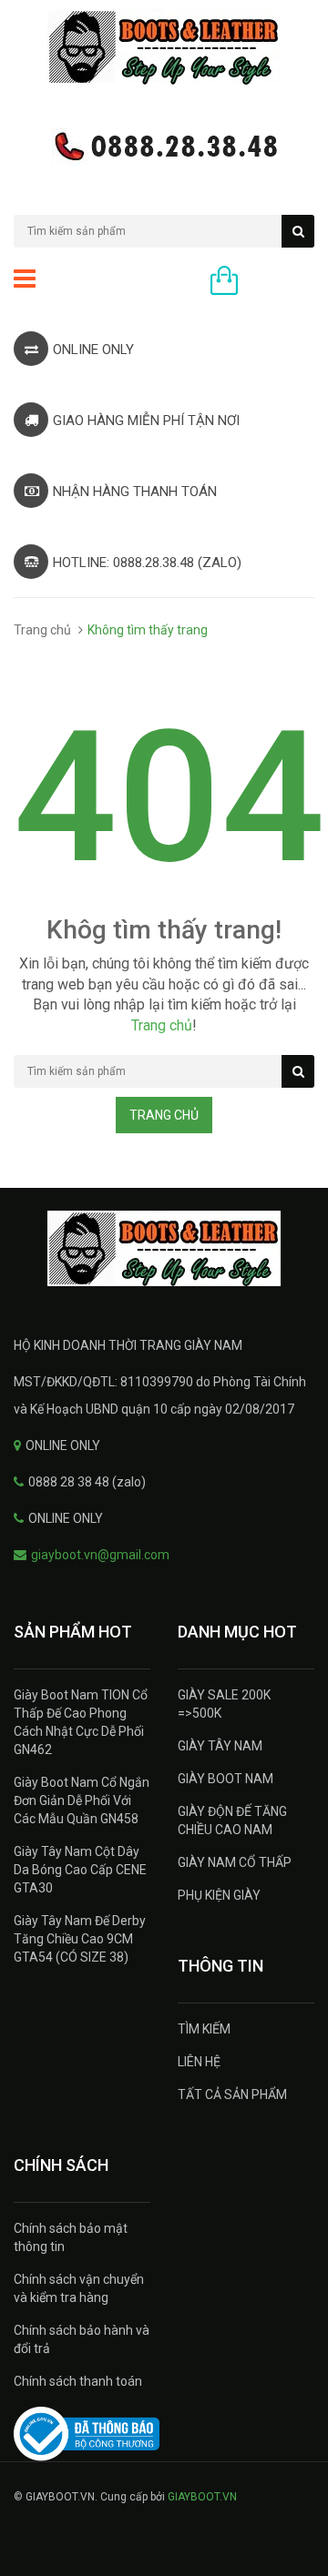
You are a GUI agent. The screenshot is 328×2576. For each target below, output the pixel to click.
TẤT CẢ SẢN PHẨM (232, 2094)
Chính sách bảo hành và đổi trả (82, 2339)
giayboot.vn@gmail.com (100, 1555)
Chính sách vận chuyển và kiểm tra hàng (79, 2288)
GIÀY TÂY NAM (220, 1746)
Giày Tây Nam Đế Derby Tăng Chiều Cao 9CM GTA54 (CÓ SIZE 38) (80, 1939)
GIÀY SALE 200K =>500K (224, 1704)
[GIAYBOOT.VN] (164, 1248)
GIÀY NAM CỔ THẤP (235, 1862)
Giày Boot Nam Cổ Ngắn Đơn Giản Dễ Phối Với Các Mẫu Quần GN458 (82, 1800)
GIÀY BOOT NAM (225, 1779)
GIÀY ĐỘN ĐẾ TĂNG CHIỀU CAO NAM (232, 1820)
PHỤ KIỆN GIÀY (219, 1895)
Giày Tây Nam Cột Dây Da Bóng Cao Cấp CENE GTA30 (80, 1870)
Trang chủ (42, 630)
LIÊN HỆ (199, 2062)
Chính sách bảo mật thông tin (71, 2237)
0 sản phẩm (281, 282)
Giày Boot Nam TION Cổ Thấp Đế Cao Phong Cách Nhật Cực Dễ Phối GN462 (81, 1722)
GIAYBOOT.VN (202, 2497)
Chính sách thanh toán (78, 2381)
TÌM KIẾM (204, 2029)
